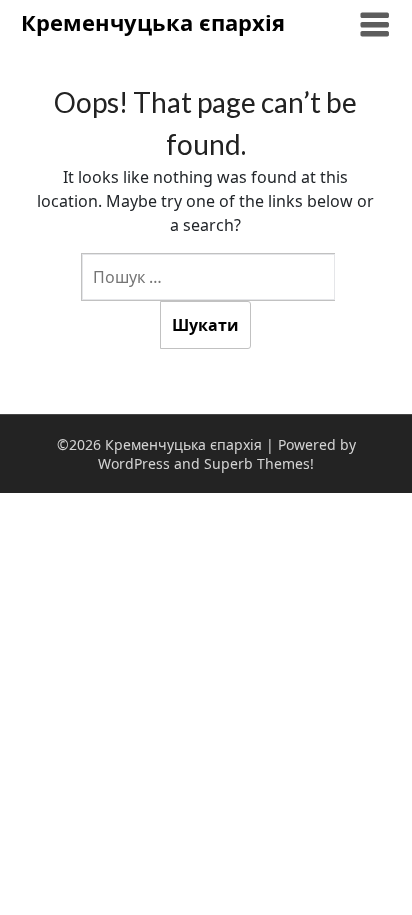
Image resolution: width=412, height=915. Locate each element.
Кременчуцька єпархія (153, 22)
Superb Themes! (259, 463)
